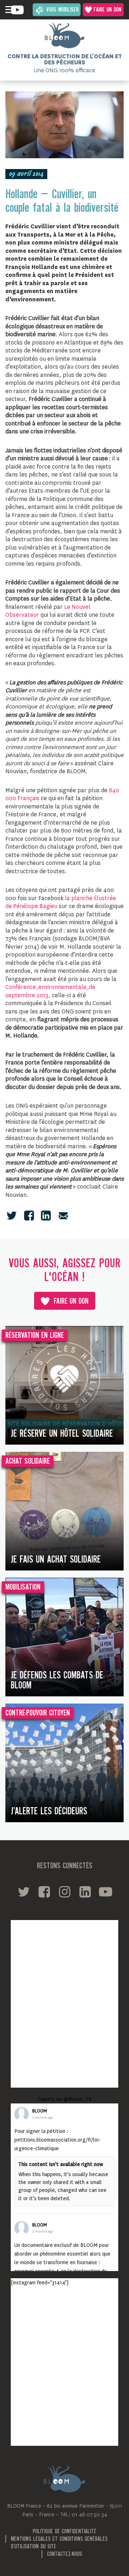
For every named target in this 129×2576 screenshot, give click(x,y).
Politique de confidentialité (64, 2532)
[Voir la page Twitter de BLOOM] (24, 1892)
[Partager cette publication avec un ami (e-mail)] (63, 1216)
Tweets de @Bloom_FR (64, 2099)
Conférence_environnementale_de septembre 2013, (50, 991)
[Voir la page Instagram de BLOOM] (65, 1892)
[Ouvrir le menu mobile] (9, 10)
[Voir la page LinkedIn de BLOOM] (85, 1892)
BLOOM (40, 2111)
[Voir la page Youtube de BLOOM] (17, 10)
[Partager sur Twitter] (12, 1216)
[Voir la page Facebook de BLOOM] (44, 1892)
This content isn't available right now (61, 2164)
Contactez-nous (64, 2554)
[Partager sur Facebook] (29, 1216)
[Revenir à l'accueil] (64, 36)
